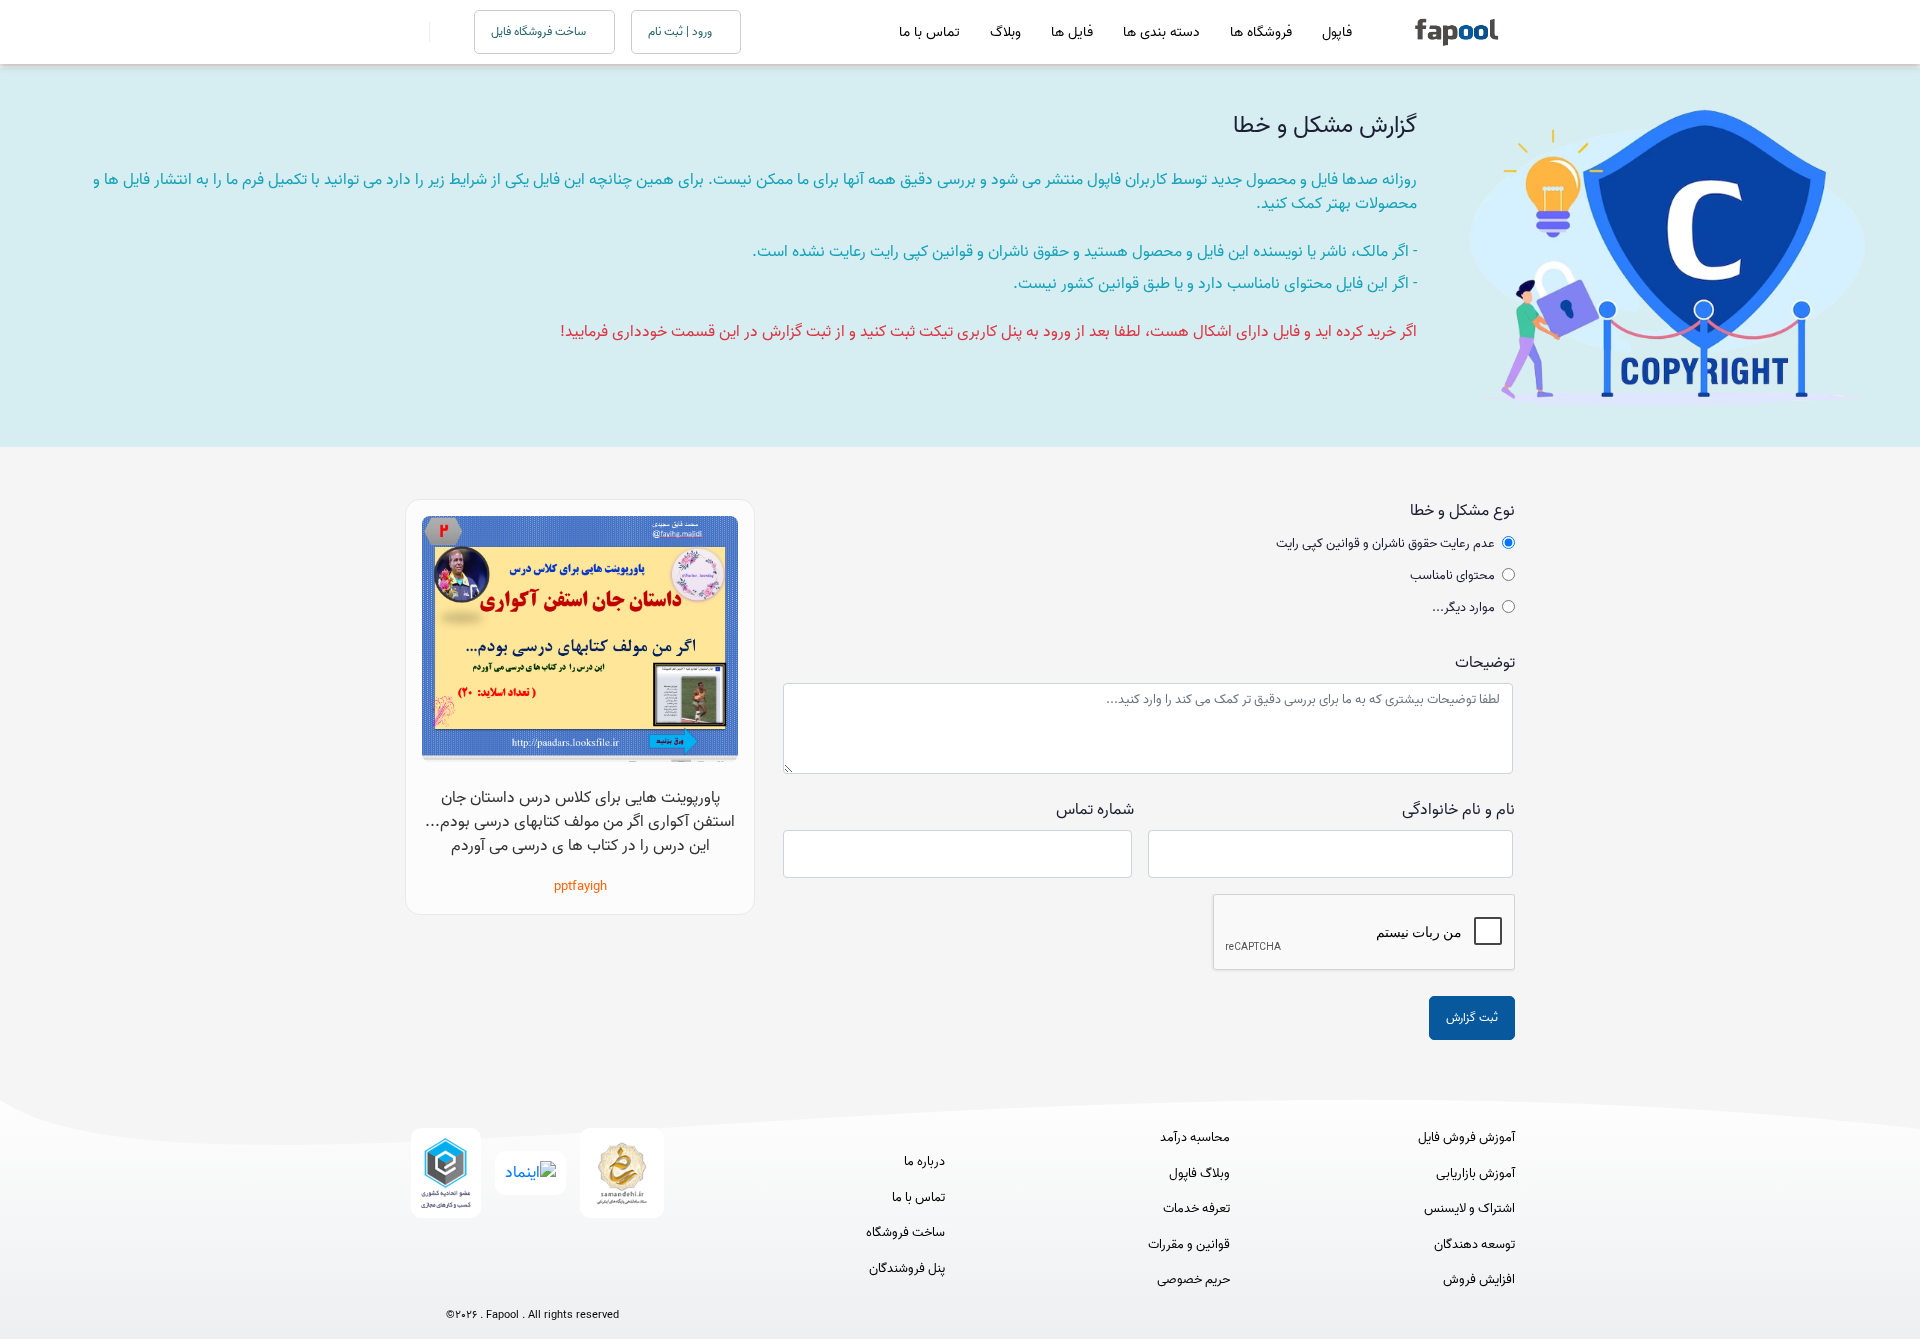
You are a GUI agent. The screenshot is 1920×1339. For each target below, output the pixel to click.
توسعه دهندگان (1474, 1245)
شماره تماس (1095, 810)
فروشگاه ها (1261, 32)
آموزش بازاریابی (1475, 1174)
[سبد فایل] (413, 32)
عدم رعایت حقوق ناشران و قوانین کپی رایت (1385, 544)
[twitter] (569, 1281)
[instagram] (532, 1281)
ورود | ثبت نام (681, 31)
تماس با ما (929, 32)
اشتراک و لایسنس (1469, 1209)
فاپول (1337, 32)
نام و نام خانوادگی (1458, 810)
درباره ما (924, 1162)
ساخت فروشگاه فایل (540, 31)
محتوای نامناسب (1452, 576)
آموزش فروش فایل (1466, 1138)
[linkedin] (606, 1281)
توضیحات (1485, 663)
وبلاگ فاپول (1199, 1174)
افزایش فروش (1479, 1280)
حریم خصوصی (1193, 1280)
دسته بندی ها (1161, 32)
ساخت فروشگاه (905, 1233)
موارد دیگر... (1463, 608)
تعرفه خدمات (1196, 1209)
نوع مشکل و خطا (1462, 511)
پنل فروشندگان (907, 1269)
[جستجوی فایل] (439, 32)
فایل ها (1072, 32)
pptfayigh (580, 886)
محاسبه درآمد (1195, 1138)
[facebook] (458, 1281)
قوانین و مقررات (1189, 1245)
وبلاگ (1005, 32)
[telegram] (495, 1281)
